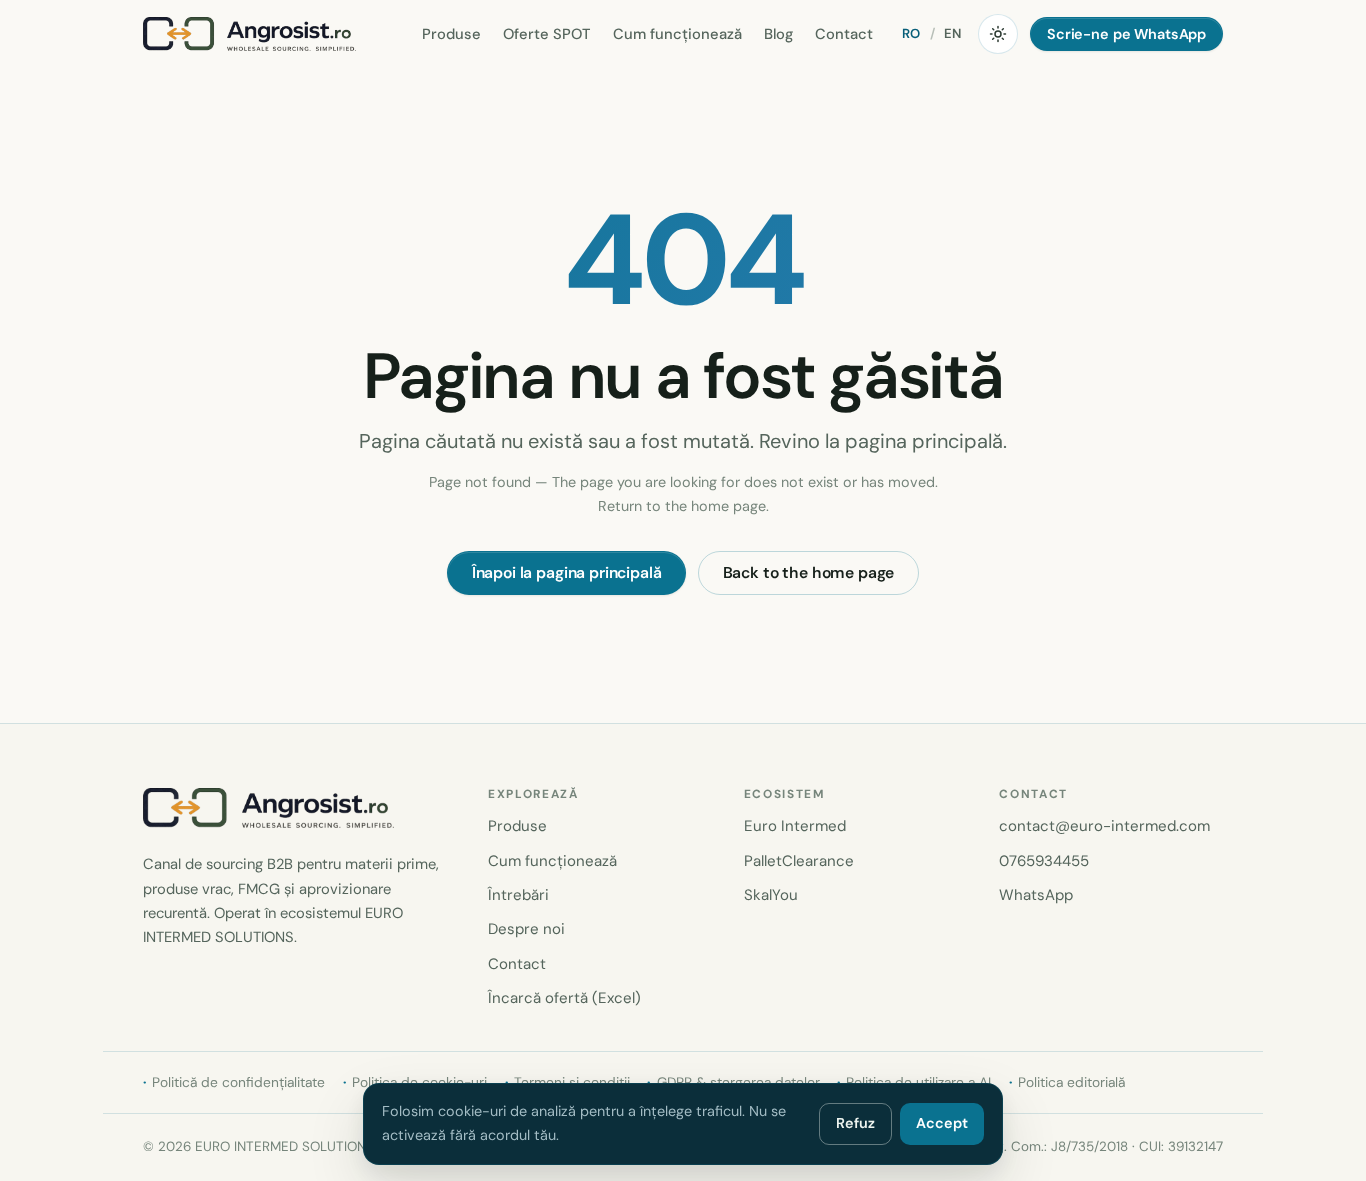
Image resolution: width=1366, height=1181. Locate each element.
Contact (844, 34)
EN (953, 33)
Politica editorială (1071, 1082)
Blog (778, 34)
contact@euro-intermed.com (1104, 826)
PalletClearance (799, 861)
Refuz (855, 1123)
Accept (942, 1123)
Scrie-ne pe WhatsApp (1126, 34)
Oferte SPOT (546, 34)
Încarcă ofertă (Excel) (564, 998)
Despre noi (526, 929)
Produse (451, 34)
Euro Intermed (795, 826)
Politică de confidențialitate (238, 1082)
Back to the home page (809, 572)
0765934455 (1044, 861)
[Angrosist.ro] (249, 34)
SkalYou (771, 895)
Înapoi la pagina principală (567, 572)
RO (911, 33)
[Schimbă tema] (998, 34)
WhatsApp (1036, 895)
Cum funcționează (677, 34)
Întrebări (518, 895)
